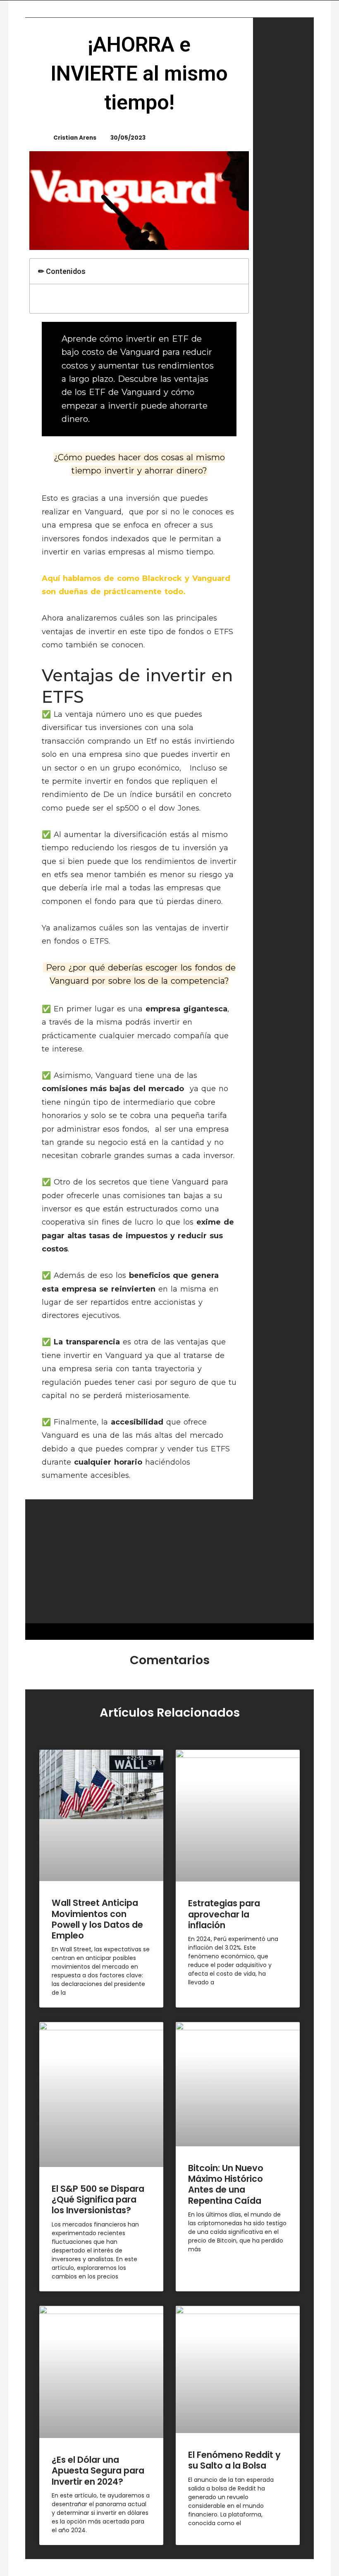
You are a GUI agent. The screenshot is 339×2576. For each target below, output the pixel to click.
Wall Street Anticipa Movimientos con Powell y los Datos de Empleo (97, 1919)
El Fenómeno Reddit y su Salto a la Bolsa (234, 2460)
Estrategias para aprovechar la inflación (224, 1914)
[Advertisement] (169, 1561)
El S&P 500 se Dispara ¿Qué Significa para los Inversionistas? (98, 2200)
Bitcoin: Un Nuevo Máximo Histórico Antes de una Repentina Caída (226, 2184)
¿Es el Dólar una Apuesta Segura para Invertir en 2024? (98, 2471)
